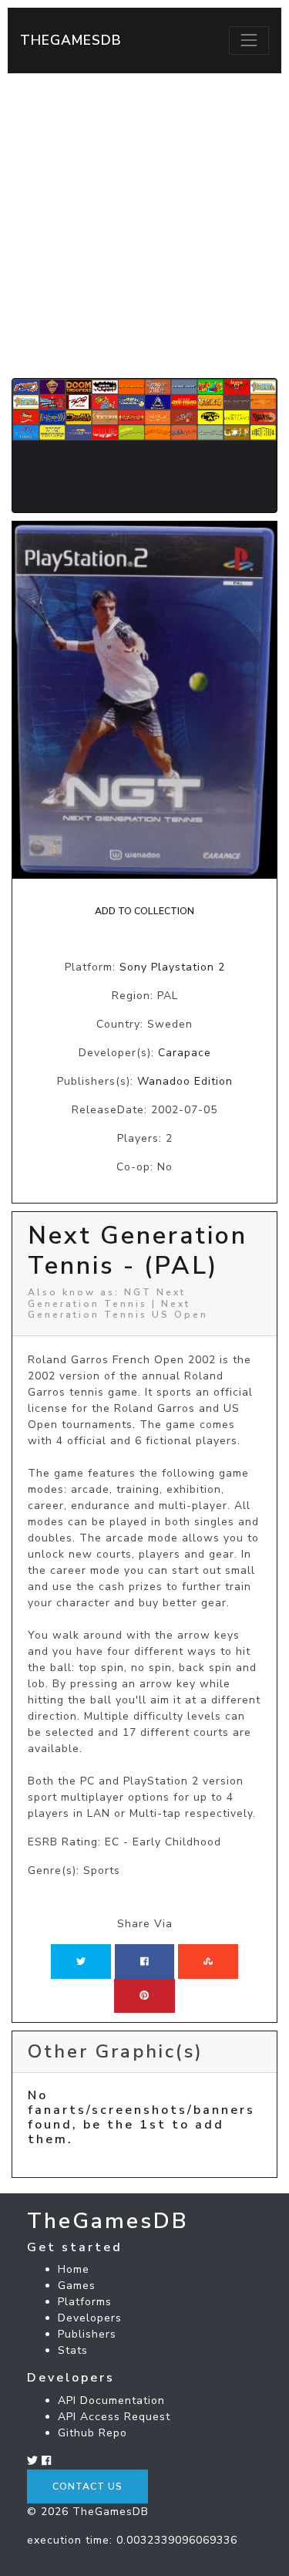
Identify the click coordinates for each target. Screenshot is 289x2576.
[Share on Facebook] (144, 1961)
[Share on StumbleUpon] (208, 1961)
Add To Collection (144, 911)
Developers (90, 2318)
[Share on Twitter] (81, 1961)
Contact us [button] (87, 2487)
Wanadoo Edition (185, 1081)
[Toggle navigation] (249, 40)
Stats (73, 2350)
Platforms (85, 2302)
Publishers (87, 2334)
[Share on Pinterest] (144, 1996)
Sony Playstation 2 (172, 967)
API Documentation (111, 2400)
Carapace (185, 1053)
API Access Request (114, 2417)
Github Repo (92, 2433)
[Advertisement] (144, 226)
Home (74, 2269)
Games (77, 2286)
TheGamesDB (71, 40)
